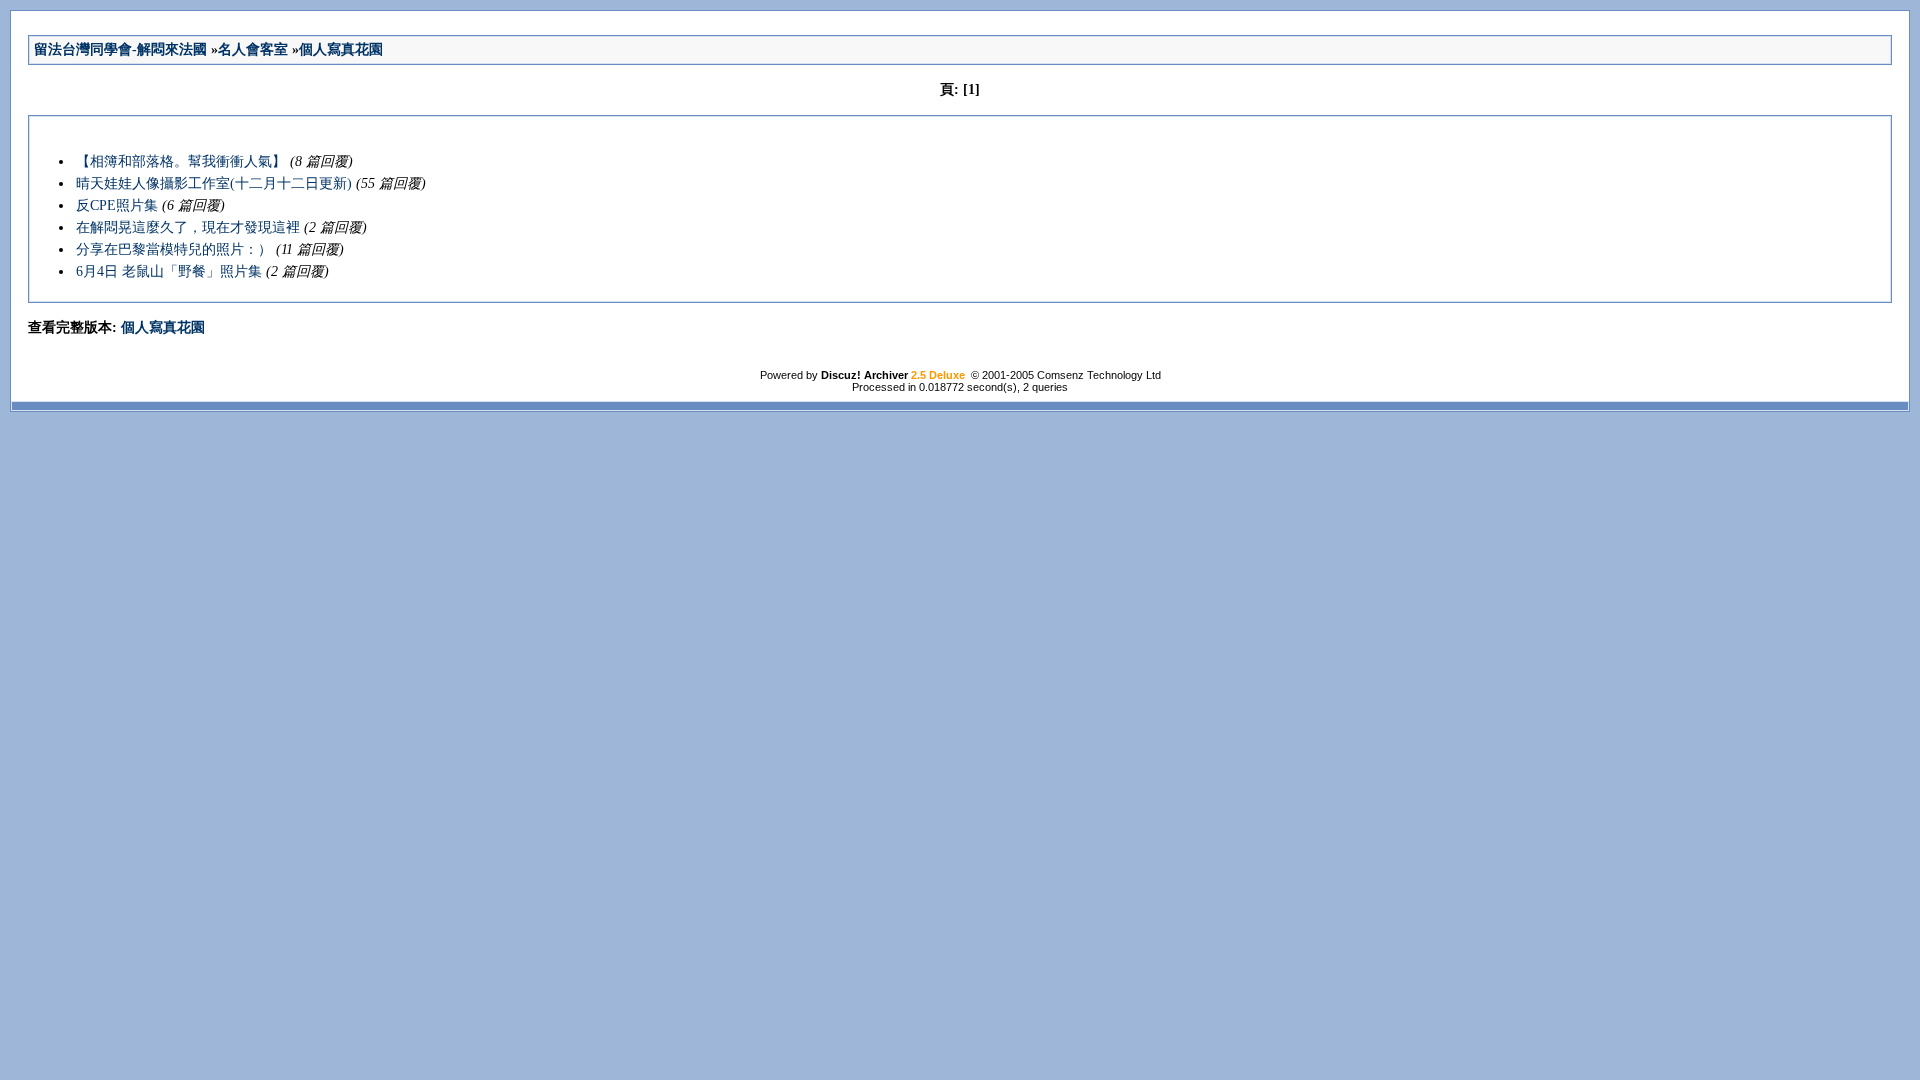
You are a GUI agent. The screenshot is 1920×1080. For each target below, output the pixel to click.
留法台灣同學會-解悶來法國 (120, 49)
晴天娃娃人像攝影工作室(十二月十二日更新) (214, 183)
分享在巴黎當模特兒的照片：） (174, 249)
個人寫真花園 (341, 49)
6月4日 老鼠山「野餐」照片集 (169, 271)
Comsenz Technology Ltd (1099, 375)
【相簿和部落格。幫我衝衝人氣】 (181, 161)
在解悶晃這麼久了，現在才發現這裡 (188, 227)
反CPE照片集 (117, 205)
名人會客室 (253, 49)
